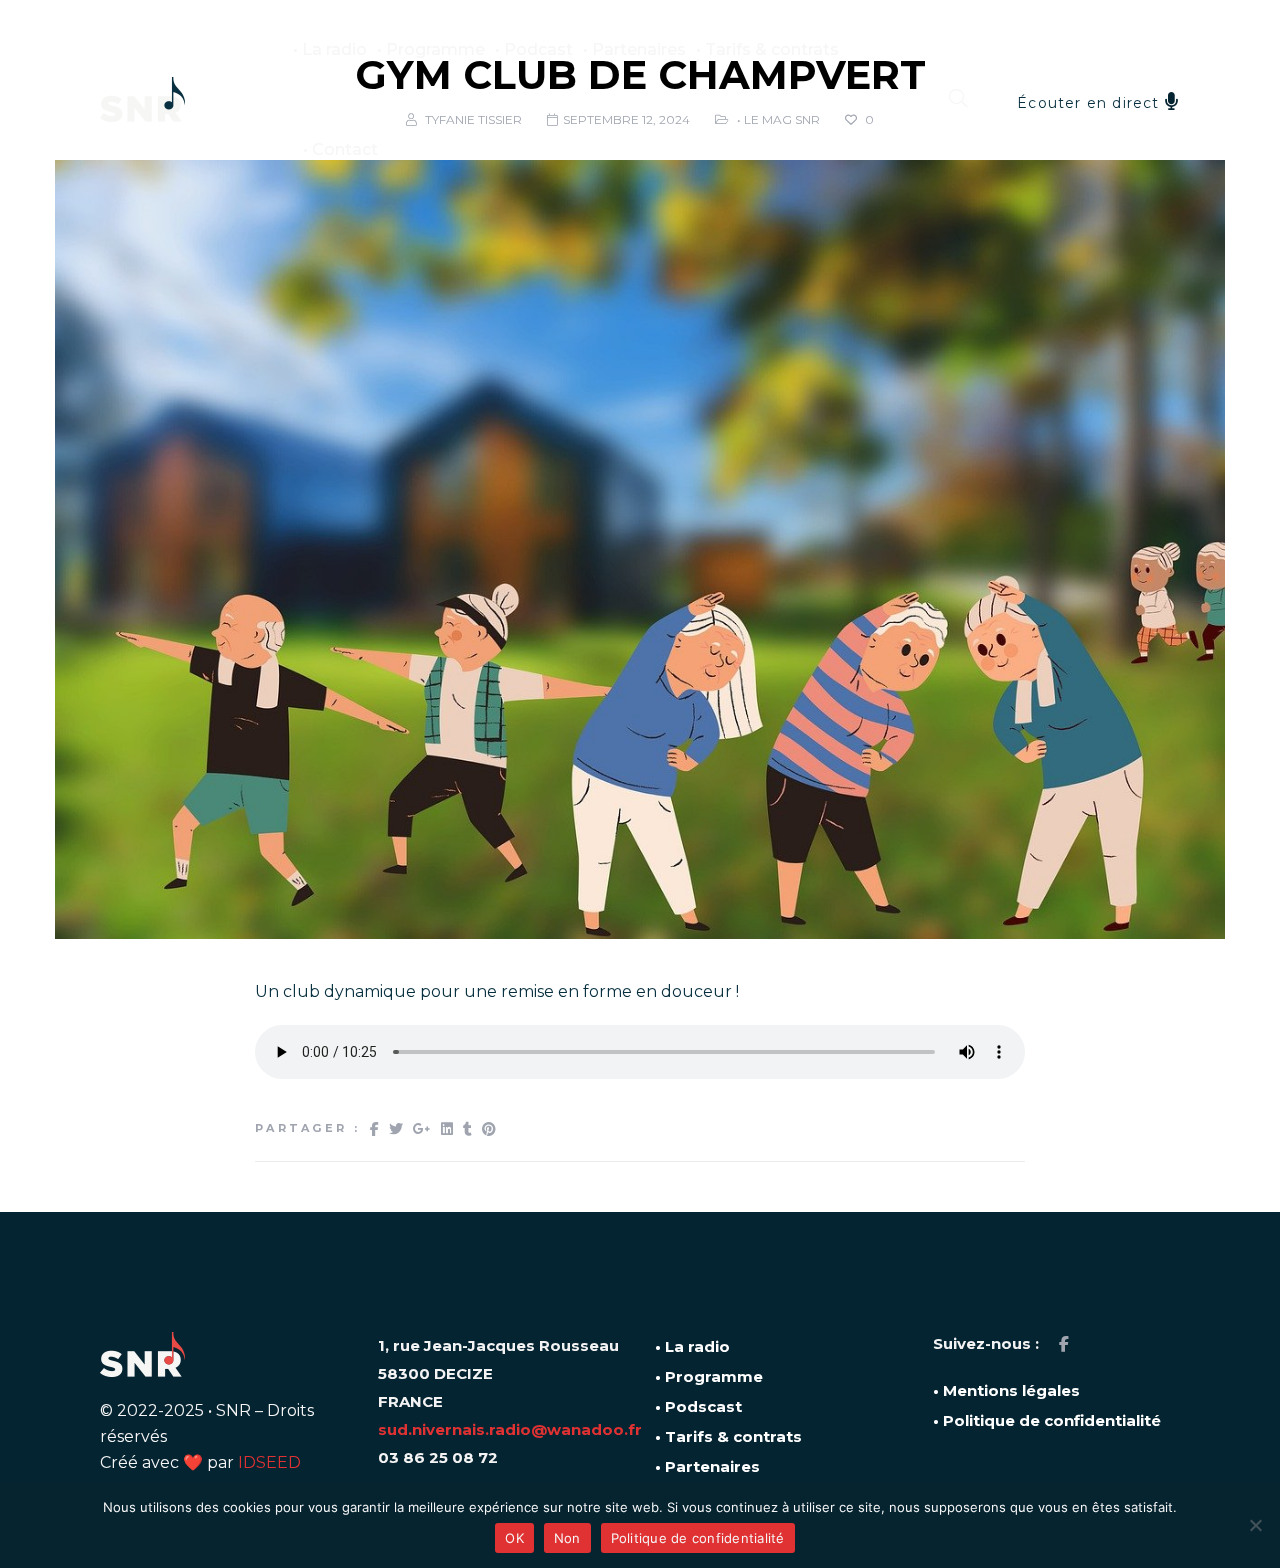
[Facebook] (1064, 1344)
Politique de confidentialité (698, 1538)
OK (514, 1538)
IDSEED (269, 1462)
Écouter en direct (1091, 103)
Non (567, 1538)
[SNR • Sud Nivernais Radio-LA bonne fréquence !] (142, 100)
